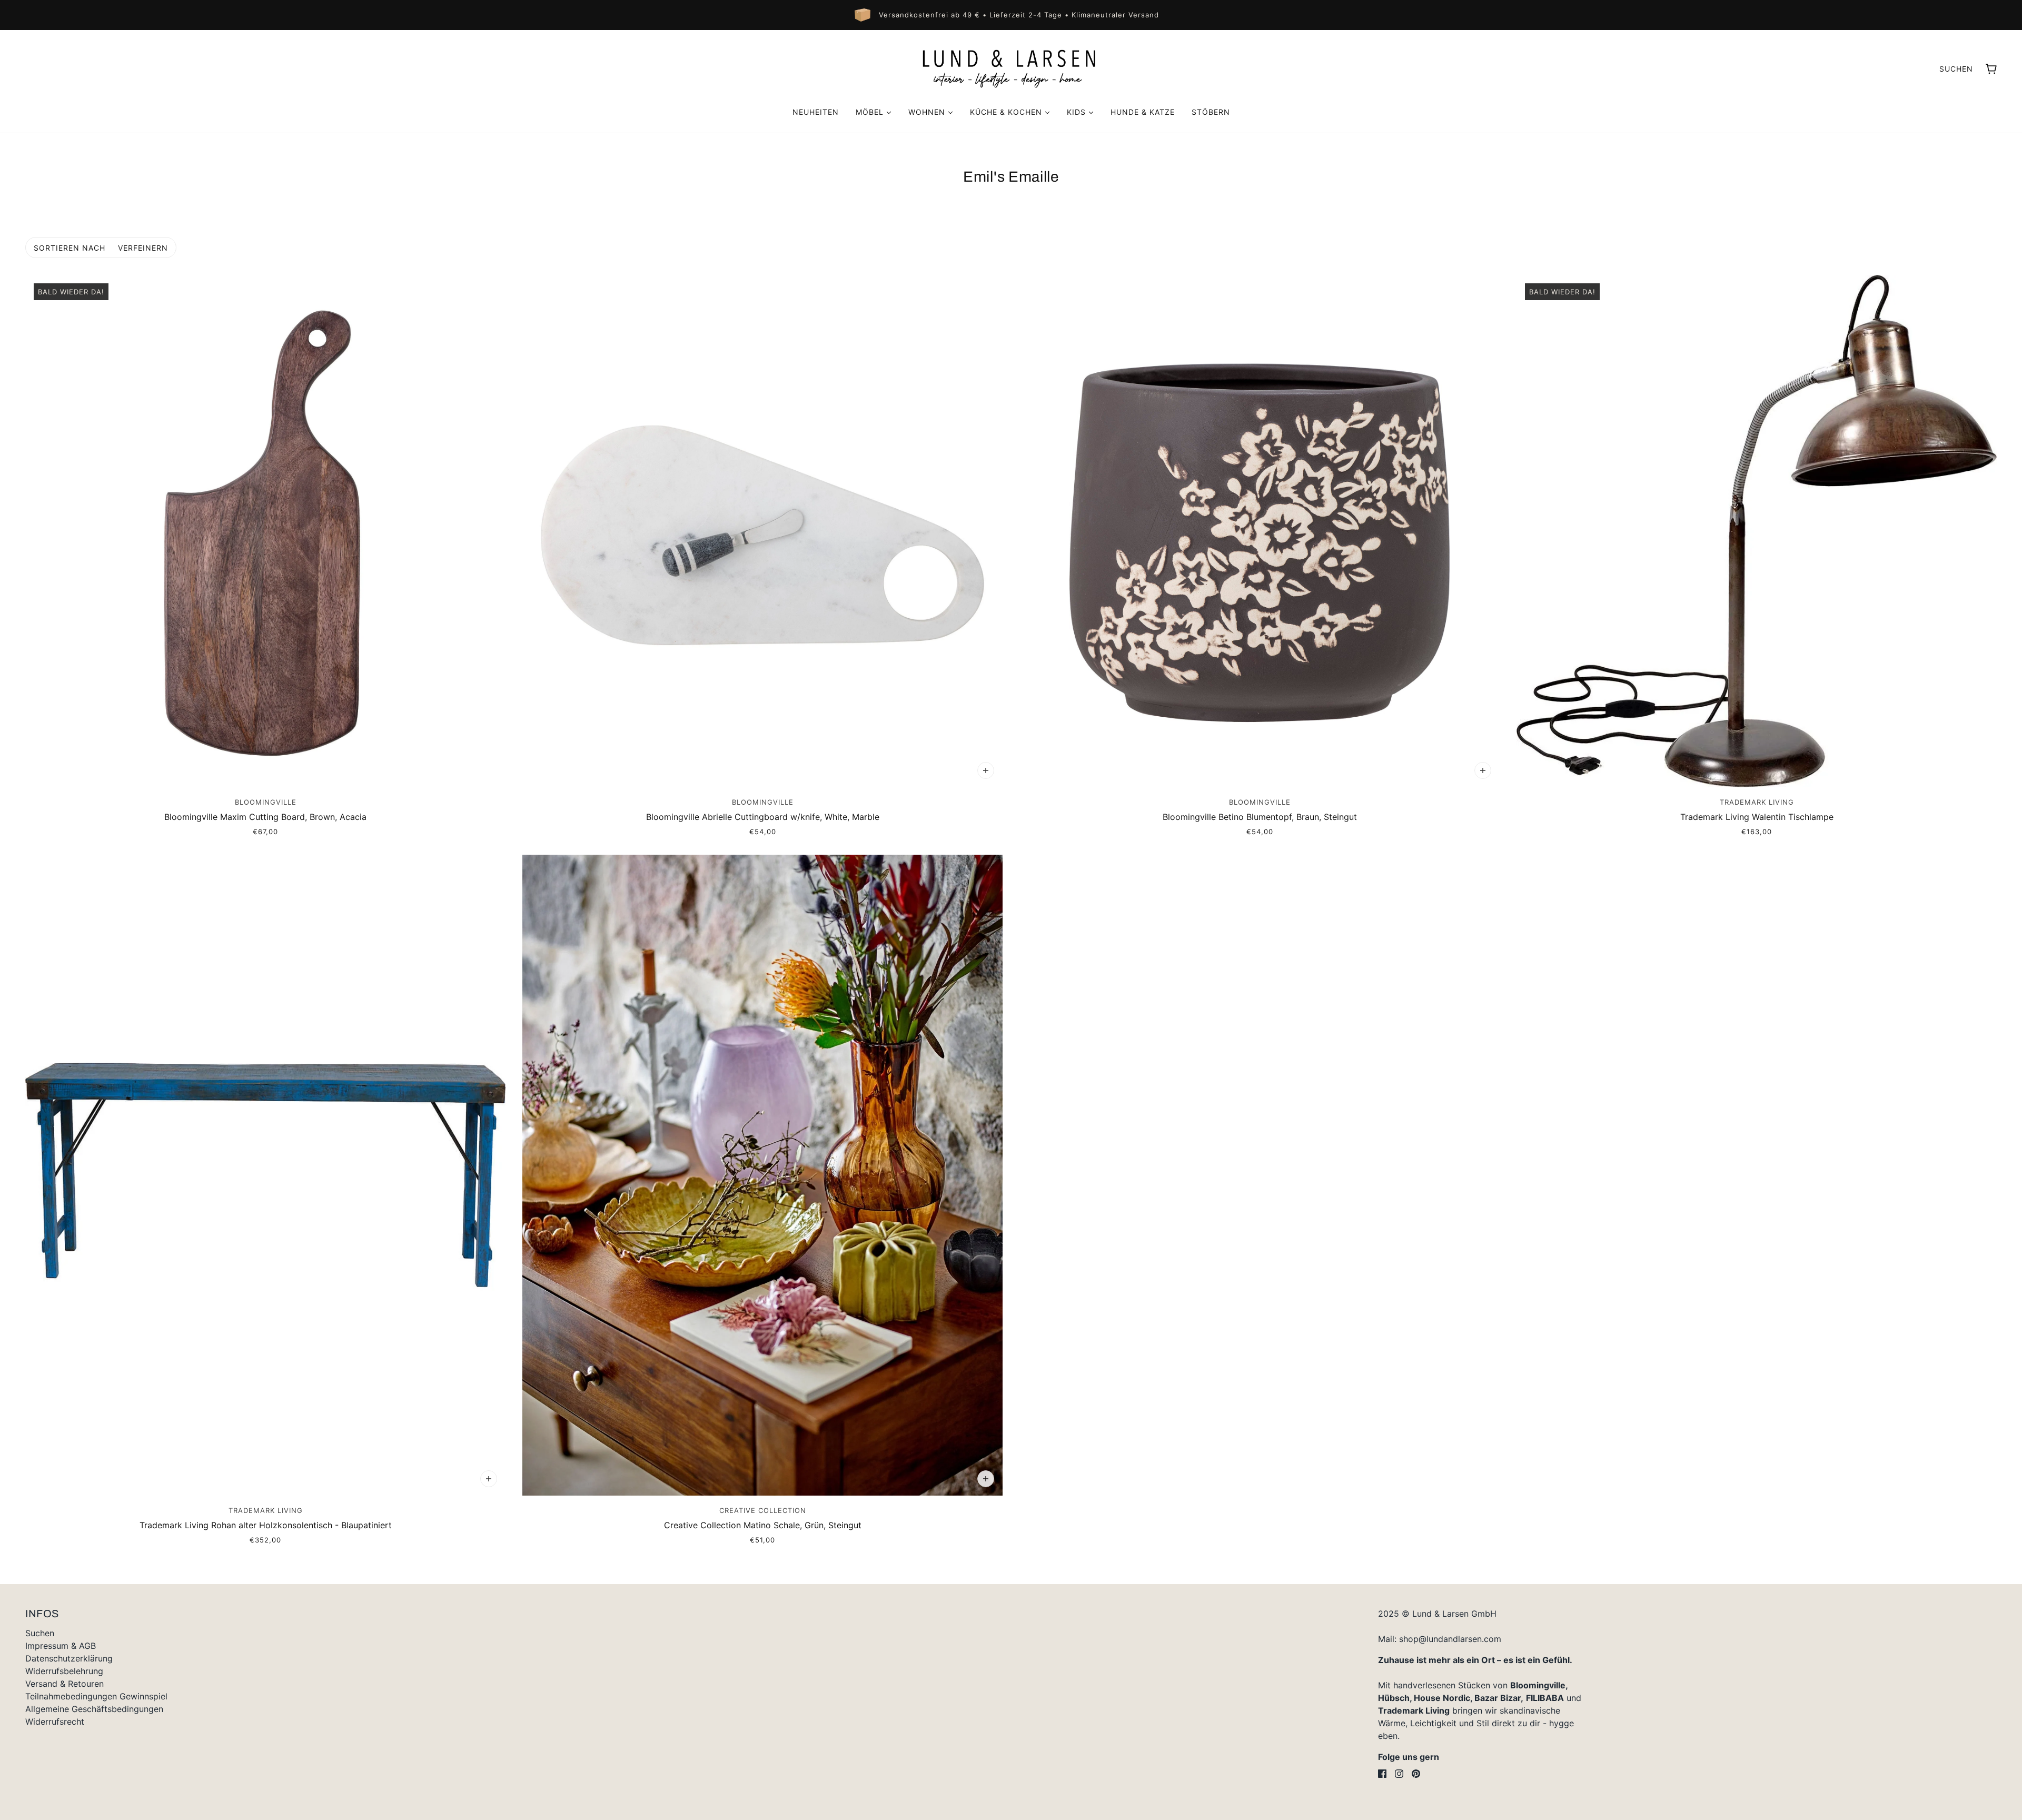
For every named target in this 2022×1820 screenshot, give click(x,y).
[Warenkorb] (1991, 69)
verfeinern (143, 248)
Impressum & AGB (61, 1646)
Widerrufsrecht (55, 1722)
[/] (1011, 68)
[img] (1382, 1774)
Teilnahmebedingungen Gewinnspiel (96, 1696)
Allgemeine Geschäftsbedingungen (94, 1709)
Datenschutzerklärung (69, 1658)
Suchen (1956, 69)
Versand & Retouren (65, 1684)
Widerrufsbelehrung (64, 1671)
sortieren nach (70, 248)
